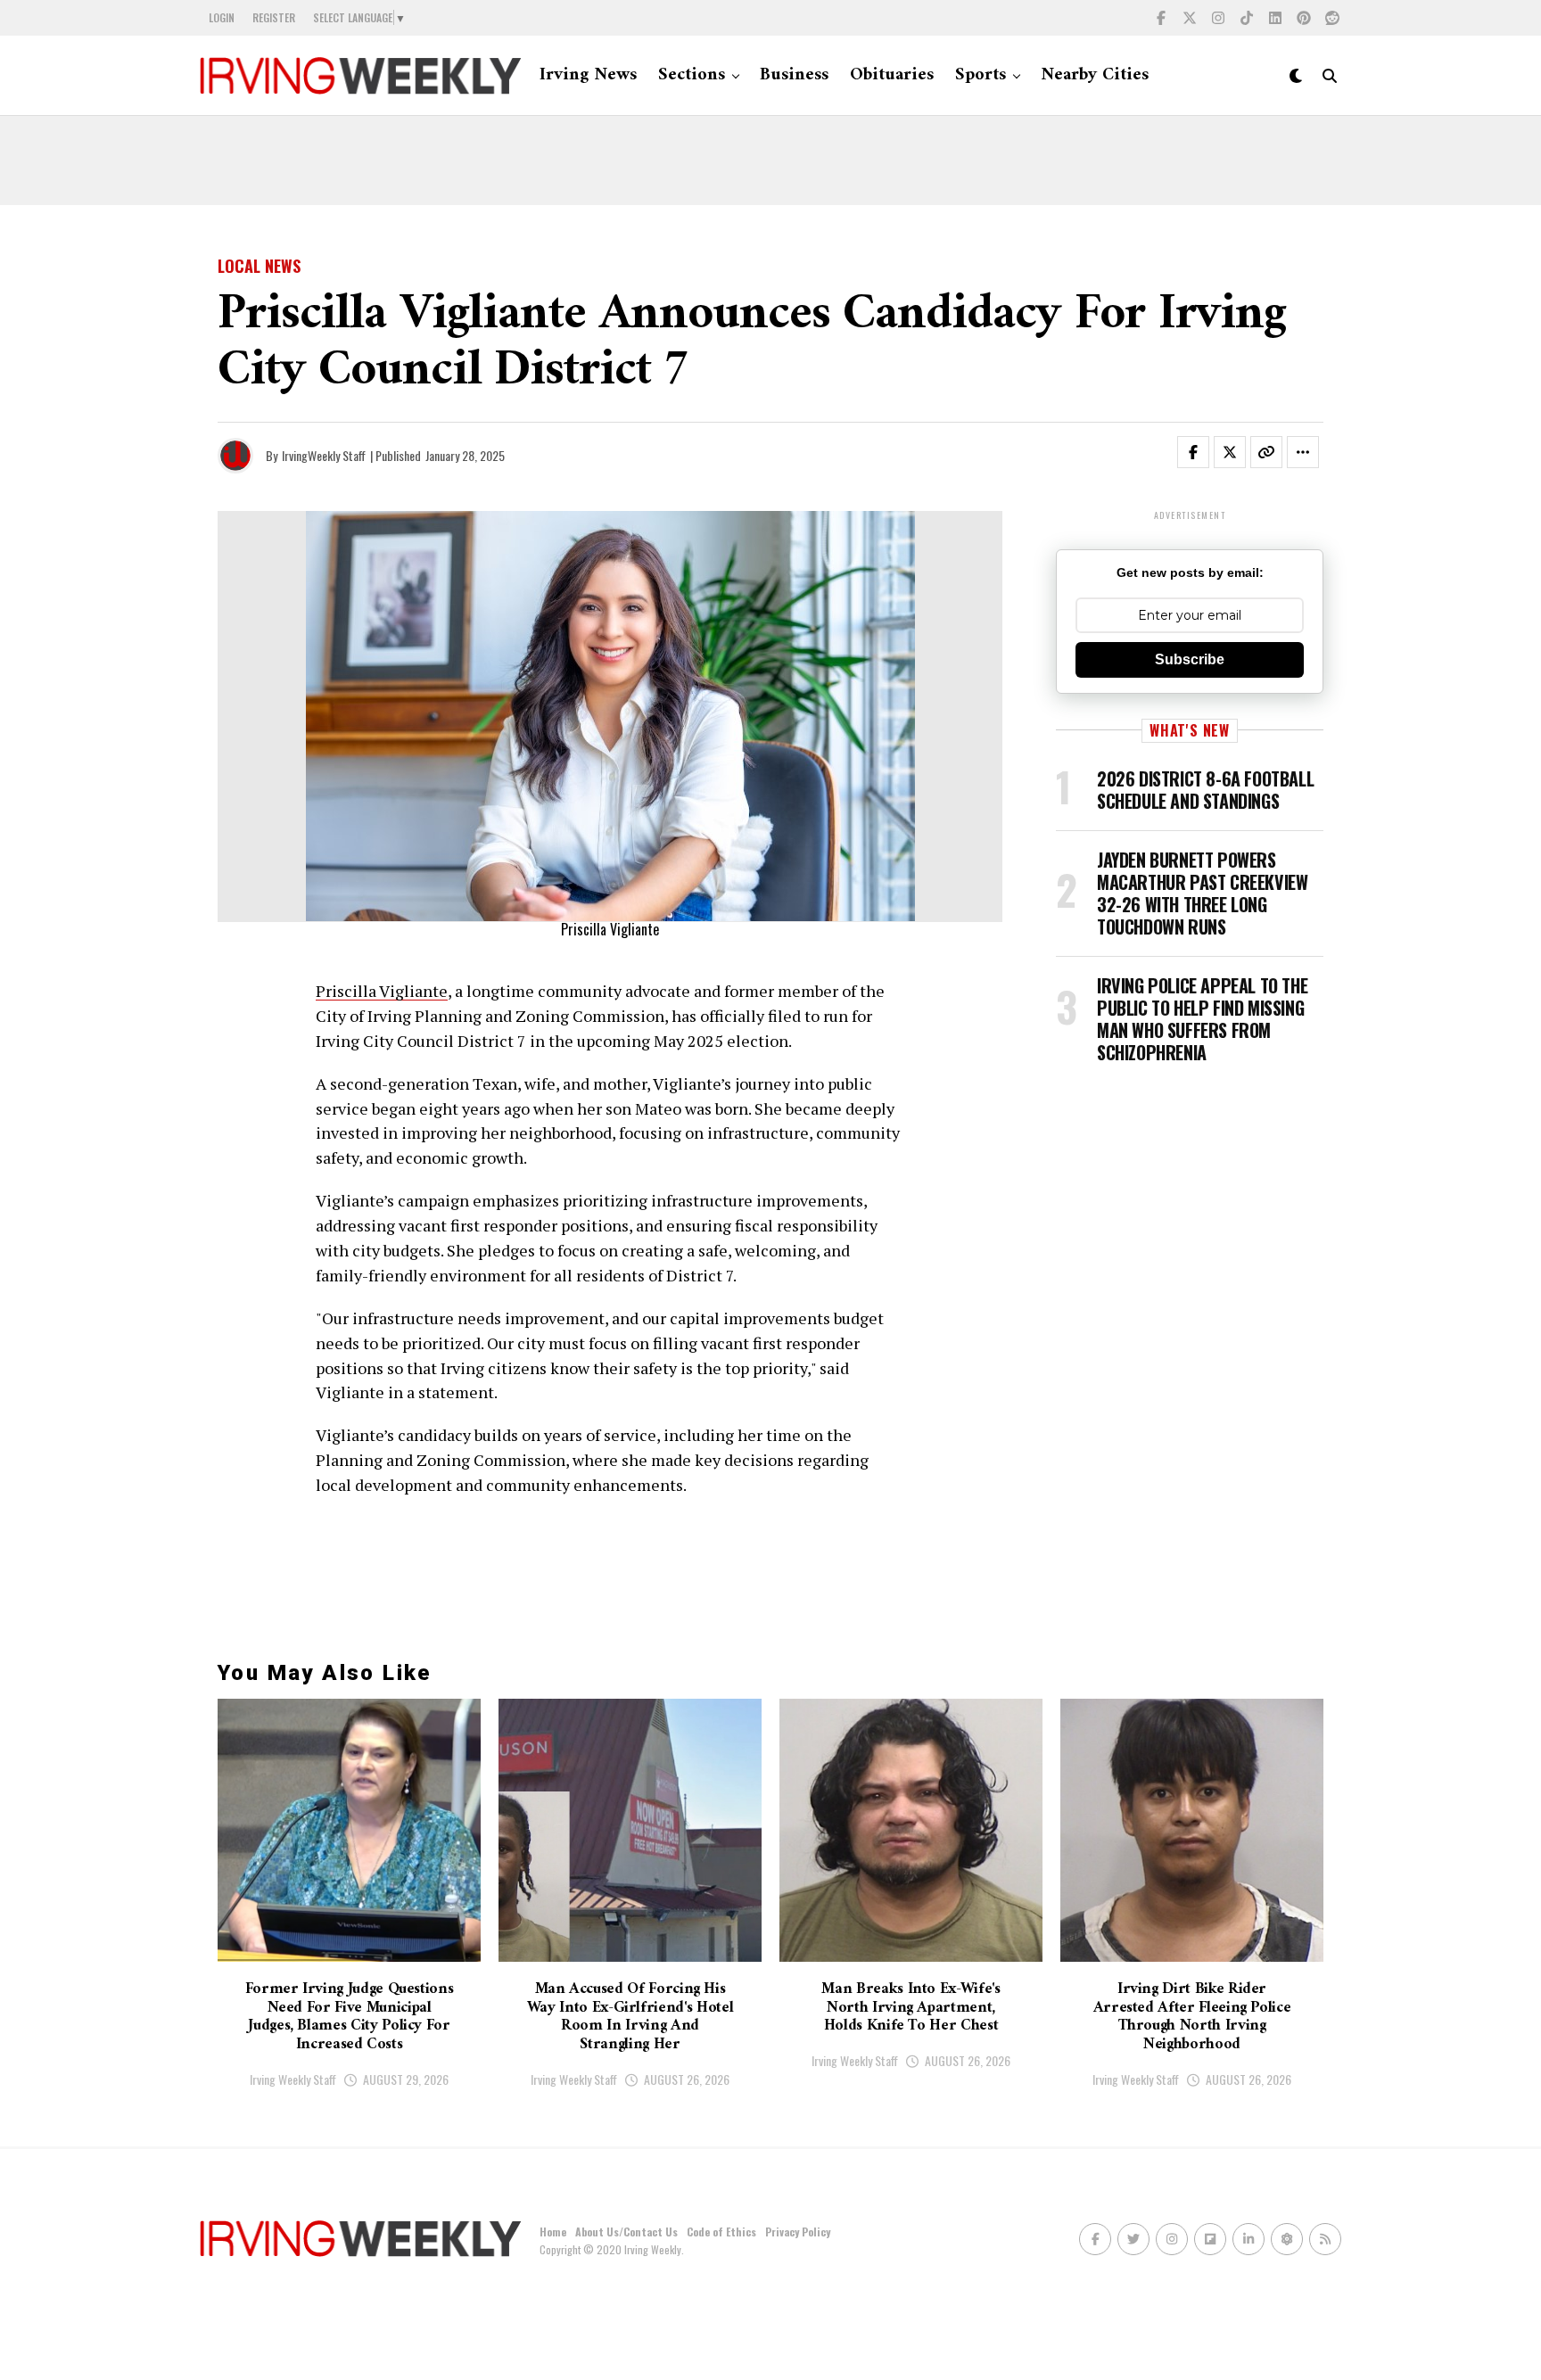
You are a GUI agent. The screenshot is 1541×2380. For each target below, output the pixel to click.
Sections (692, 75)
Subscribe (1190, 659)
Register (274, 17)
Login (222, 17)
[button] (1204, 456)
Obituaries (892, 75)
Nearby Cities (1095, 75)
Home (553, 2232)
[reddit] (1332, 18)
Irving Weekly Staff (293, 2079)
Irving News (588, 75)
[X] (1190, 18)
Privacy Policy (798, 2232)
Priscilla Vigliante (382, 991)
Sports (981, 75)
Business (794, 75)
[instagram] (1218, 18)
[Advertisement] (770, 161)
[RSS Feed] (1325, 2239)
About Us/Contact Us (626, 2232)
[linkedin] (1275, 18)
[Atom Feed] (1287, 2239)
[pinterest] (1304, 18)
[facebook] (1161, 18)
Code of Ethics (721, 2232)
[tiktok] (1247, 18)
